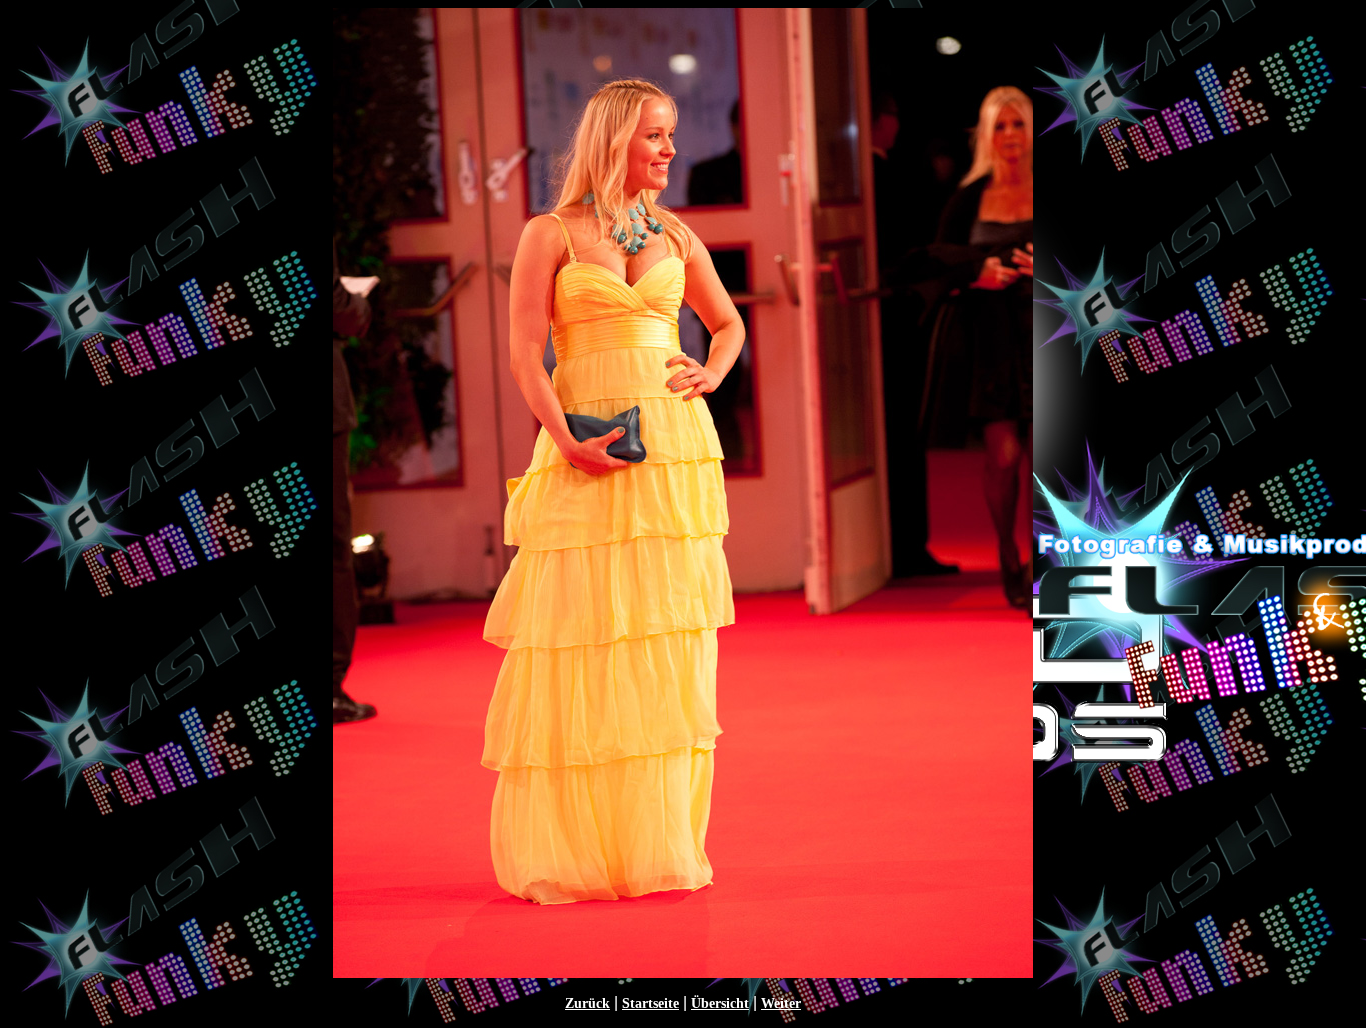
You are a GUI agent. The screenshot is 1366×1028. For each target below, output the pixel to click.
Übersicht (720, 1003)
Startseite (650, 1003)
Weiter (781, 1003)
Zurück (587, 1003)
